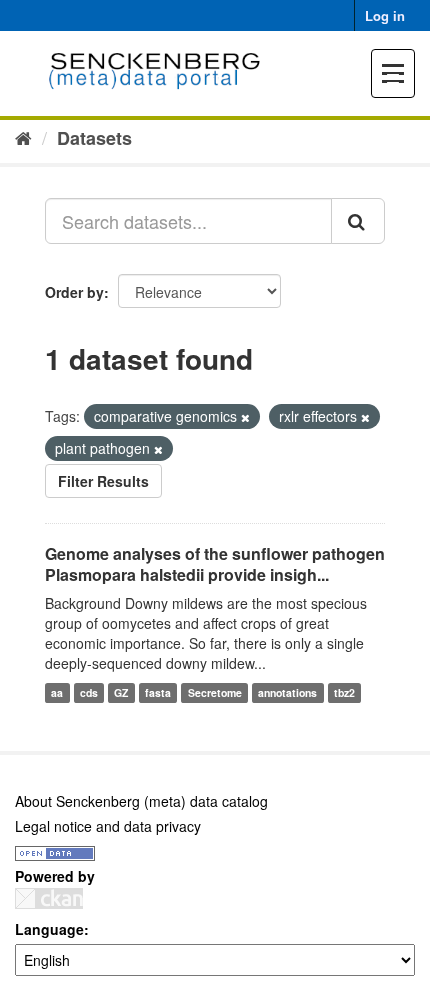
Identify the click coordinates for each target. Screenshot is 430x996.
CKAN (49, 898)
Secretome (215, 692)
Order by (74, 292)
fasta (158, 692)
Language (49, 929)
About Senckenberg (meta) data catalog (141, 801)
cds (89, 692)
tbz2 (344, 692)
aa (57, 692)
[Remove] (245, 417)
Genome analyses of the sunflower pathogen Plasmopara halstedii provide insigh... (215, 564)
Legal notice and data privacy (108, 826)
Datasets (94, 138)
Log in (385, 15)
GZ (121, 692)
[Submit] (358, 221)
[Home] (23, 137)
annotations (287, 692)
